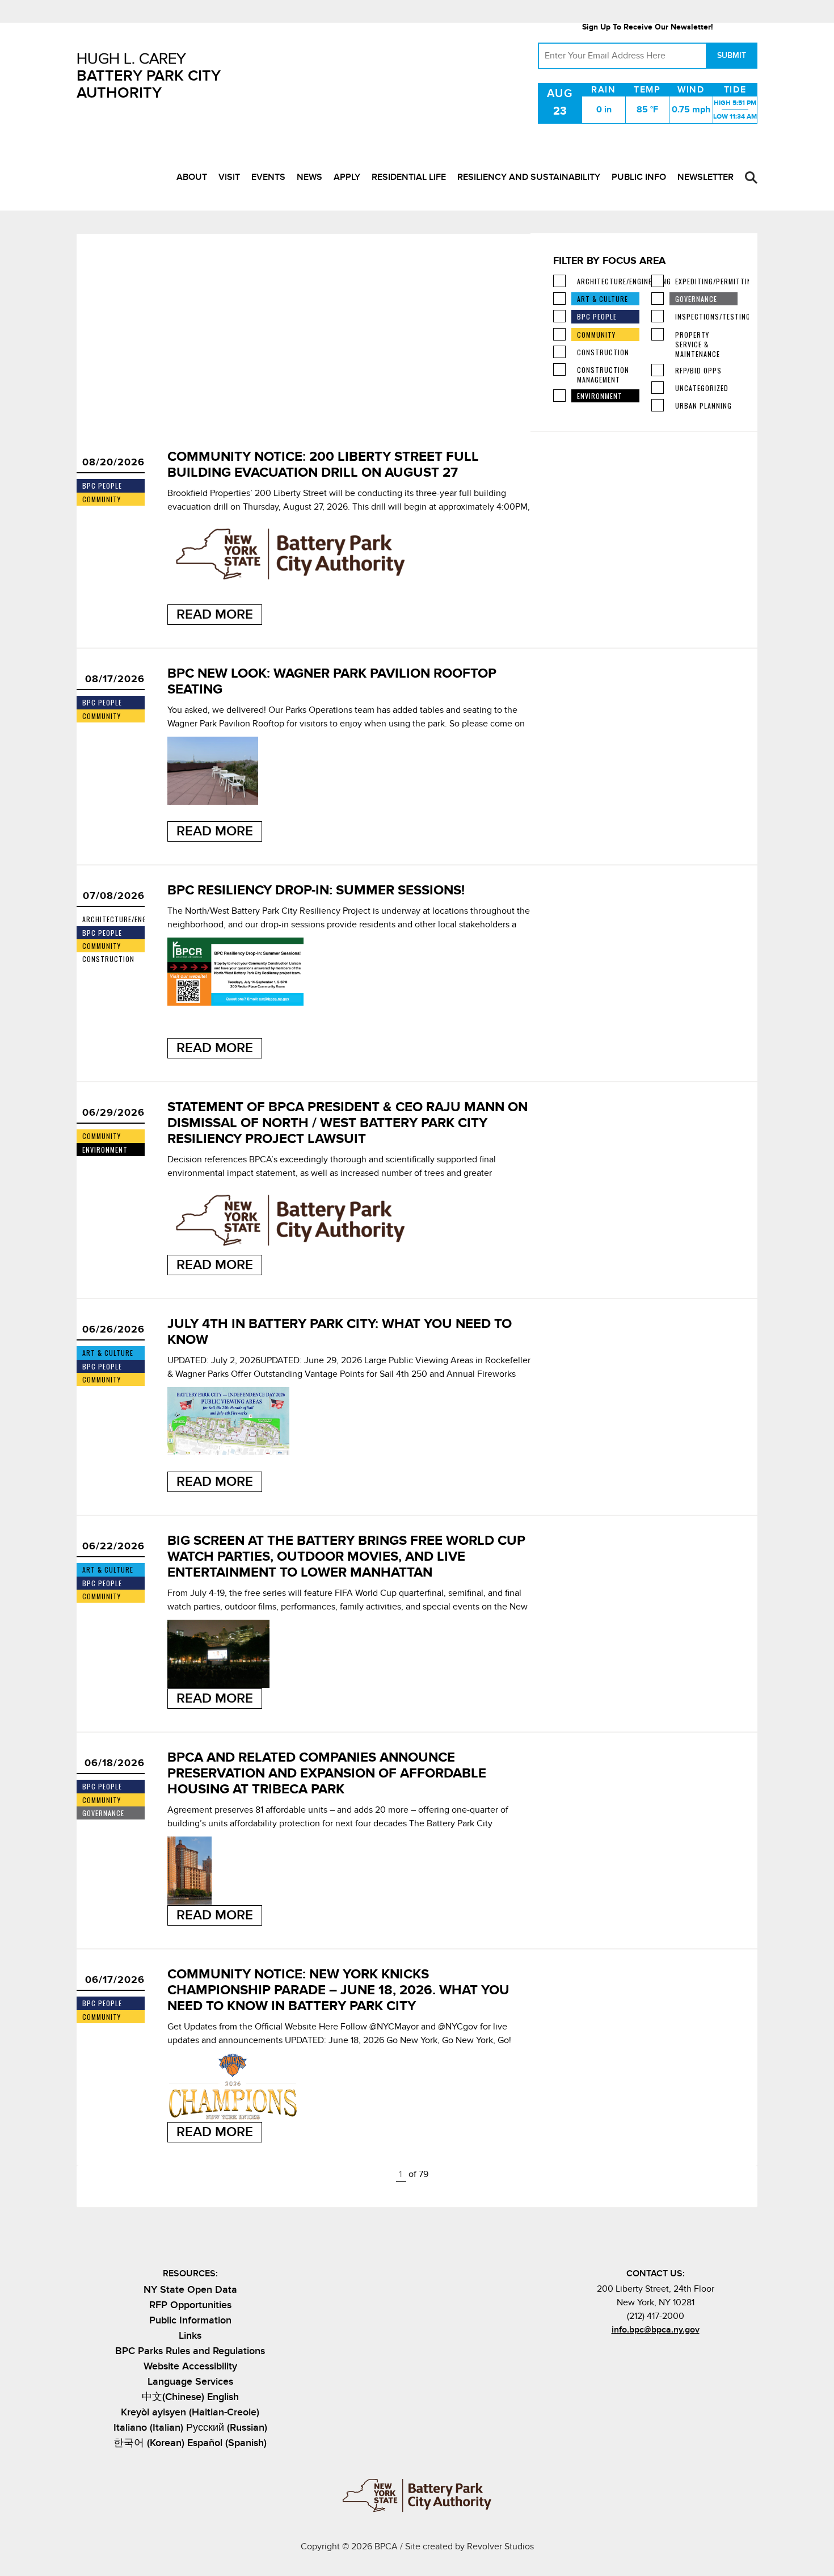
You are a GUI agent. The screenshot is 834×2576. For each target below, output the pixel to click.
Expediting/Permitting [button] (706, 281)
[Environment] (559, 396)
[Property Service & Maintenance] (658, 334)
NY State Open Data (190, 2290)
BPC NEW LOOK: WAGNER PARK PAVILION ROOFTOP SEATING (332, 681)
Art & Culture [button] (603, 299)
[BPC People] (559, 316)
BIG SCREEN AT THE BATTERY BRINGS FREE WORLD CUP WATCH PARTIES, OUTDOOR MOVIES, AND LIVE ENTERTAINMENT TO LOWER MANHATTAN (346, 1556)
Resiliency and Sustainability (529, 177)
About (192, 177)
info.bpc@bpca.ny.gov (656, 2330)
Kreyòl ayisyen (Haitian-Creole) (190, 2412)
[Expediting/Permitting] (658, 281)
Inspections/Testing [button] (706, 316)
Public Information (190, 2320)
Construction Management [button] (603, 375)
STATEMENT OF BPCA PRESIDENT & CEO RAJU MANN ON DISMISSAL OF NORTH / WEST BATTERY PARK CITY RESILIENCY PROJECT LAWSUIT (347, 1123)
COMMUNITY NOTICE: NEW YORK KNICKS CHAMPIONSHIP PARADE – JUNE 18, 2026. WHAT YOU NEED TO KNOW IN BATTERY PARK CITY (338, 1990)
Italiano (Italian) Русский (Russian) (190, 2428)
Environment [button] (600, 396)
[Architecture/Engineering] (559, 281)
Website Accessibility (190, 2366)
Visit (229, 177)
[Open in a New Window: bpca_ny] (627, 2355)
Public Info (639, 177)
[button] (751, 178)
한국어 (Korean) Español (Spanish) (190, 2443)
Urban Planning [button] (704, 405)
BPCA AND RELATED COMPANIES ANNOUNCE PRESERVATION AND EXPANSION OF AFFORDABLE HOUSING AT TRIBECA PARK (327, 1773)
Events (268, 177)
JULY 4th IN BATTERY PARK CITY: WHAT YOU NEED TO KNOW (340, 1332)
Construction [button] (603, 352)
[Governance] (658, 299)
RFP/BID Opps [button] (698, 370)
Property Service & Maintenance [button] (698, 344)
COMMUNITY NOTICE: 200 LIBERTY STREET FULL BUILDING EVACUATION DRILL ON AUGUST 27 (323, 465)
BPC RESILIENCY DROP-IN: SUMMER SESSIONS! (316, 890)
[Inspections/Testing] (658, 316)
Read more (215, 614)
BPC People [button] (597, 316)
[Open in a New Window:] (665, 2355)
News (309, 177)
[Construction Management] (559, 369)
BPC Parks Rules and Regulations (190, 2351)
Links (190, 2336)
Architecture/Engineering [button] (608, 281)
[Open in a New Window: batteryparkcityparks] (646, 2355)
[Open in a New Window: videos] (683, 2355)
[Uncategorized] (658, 388)
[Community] (559, 334)
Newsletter (705, 177)
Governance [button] (696, 299)
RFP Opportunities (190, 2305)
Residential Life (409, 177)
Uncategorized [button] (702, 388)
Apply (347, 177)
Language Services (190, 2382)
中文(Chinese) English (190, 2397)
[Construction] (559, 352)
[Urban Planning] (658, 405)
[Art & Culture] (559, 299)
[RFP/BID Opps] (658, 370)
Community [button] (596, 335)
